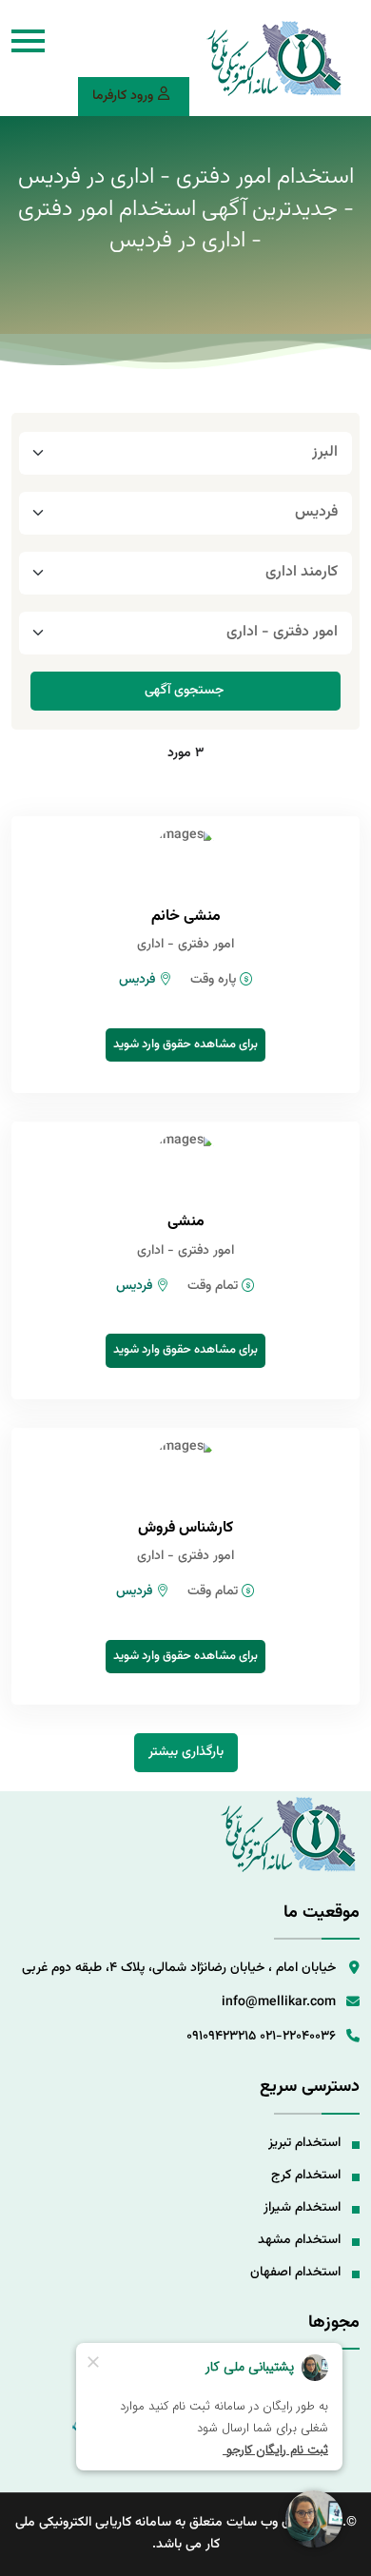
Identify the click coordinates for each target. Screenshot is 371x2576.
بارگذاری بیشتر (186, 1752)
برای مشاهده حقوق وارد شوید (185, 1044)
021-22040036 (298, 2037)
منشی (186, 1222)
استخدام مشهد (299, 2240)
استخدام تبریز (304, 2143)
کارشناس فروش (185, 1528)
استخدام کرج (306, 2176)
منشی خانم (186, 917)
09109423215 (221, 2037)
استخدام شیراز (302, 2208)
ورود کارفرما (123, 96)
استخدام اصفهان (295, 2273)
